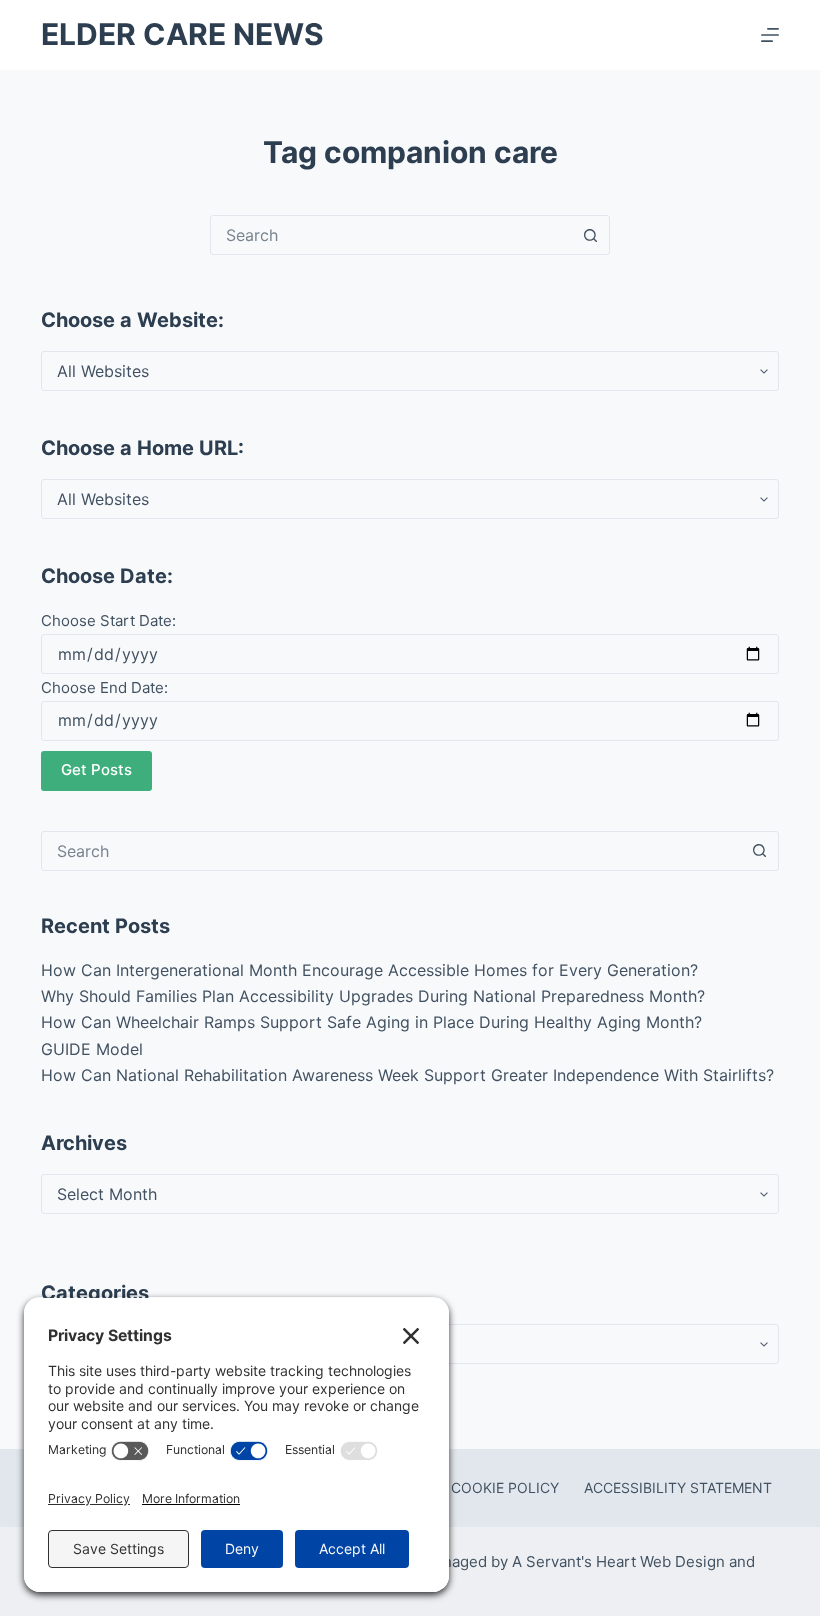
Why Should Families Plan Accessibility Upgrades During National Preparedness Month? (373, 996)
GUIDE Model (92, 1049)
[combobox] (391, 235)
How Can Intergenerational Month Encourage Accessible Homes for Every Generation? (369, 970)
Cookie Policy (505, 1487)
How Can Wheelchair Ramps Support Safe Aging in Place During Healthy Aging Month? (371, 1022)
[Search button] (590, 235)
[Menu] (770, 35)
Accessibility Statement (678, 1487)
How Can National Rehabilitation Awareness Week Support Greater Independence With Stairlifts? (407, 1075)
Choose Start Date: (108, 620)
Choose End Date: (104, 687)
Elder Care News (182, 34)
